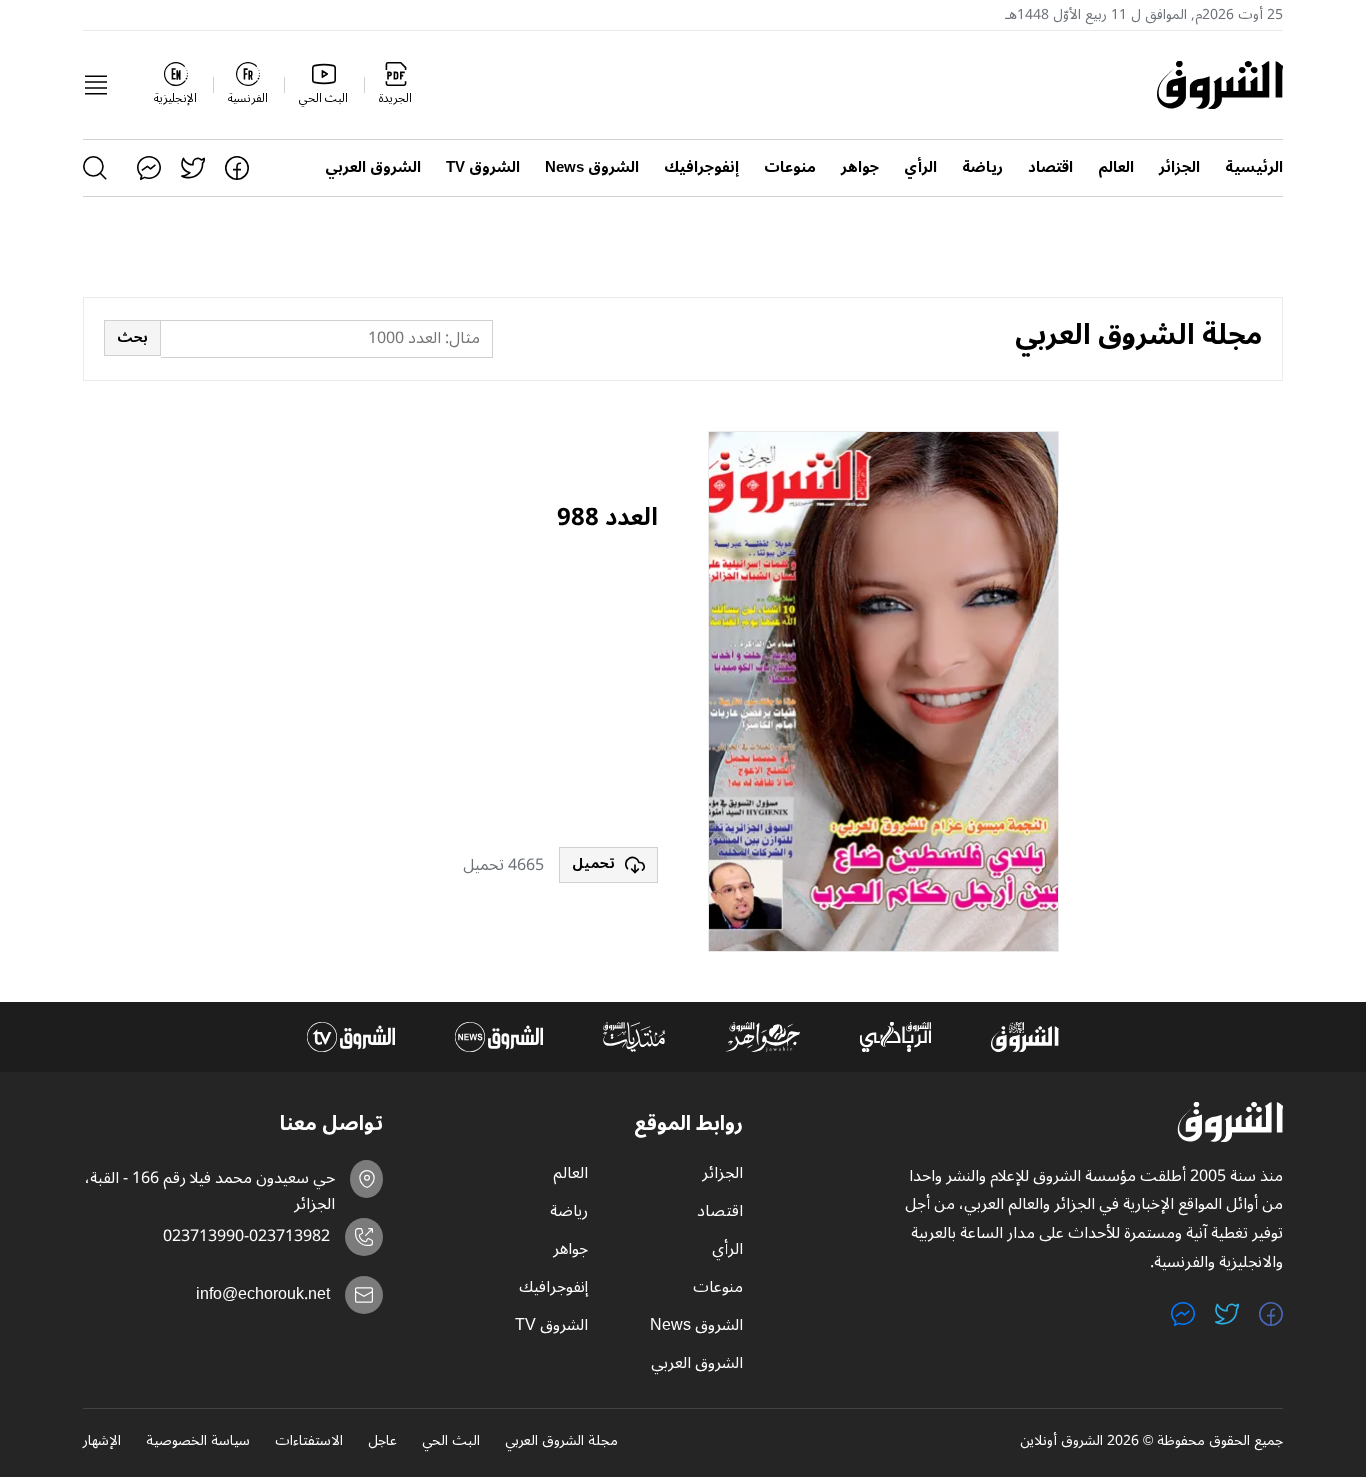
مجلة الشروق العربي (561, 1442)
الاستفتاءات (309, 1442)
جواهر (860, 167)
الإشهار (102, 1442)
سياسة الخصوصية (198, 1442)
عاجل (382, 1442)
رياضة (982, 167)
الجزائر (1179, 167)
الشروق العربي (373, 167)
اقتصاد (1050, 167)
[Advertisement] (508, 692)
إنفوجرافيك (701, 167)
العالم (1116, 167)
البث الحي (451, 1442)
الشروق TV (483, 167)
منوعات (790, 167)
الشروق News (592, 167)
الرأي (920, 167)
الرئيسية (1254, 167)
